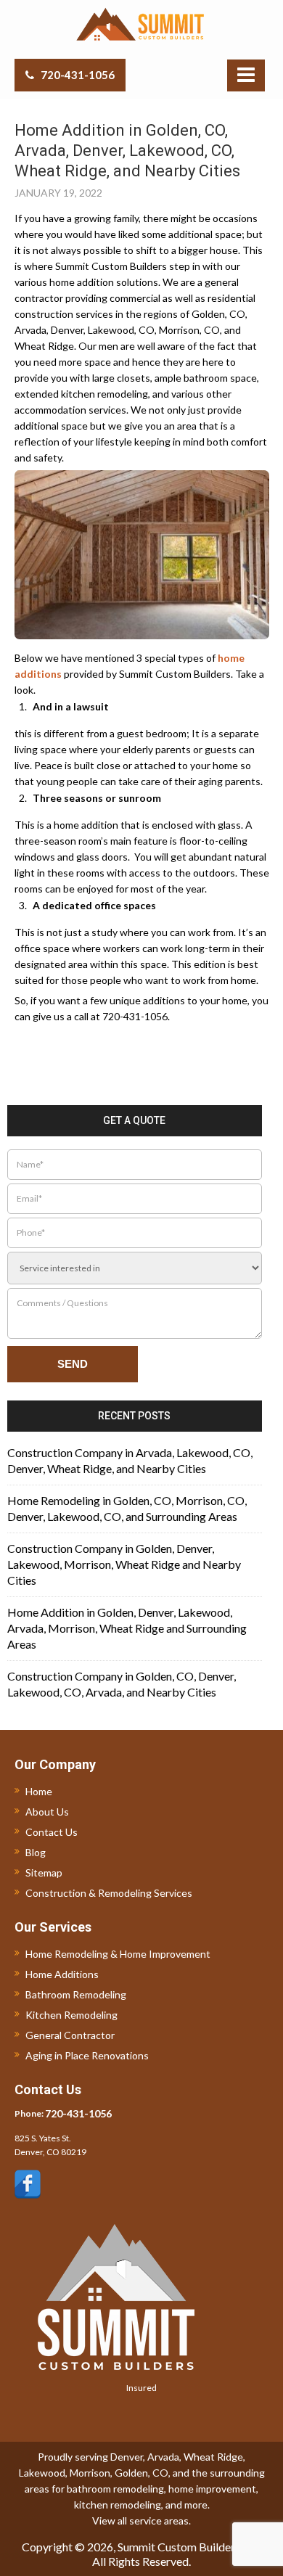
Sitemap (44, 1872)
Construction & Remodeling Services (109, 1893)
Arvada (163, 2457)
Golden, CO (141, 2473)
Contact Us (52, 1832)
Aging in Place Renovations (87, 2055)
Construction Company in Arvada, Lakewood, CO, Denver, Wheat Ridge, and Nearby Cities (130, 1460)
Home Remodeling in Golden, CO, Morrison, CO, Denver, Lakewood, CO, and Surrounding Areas (127, 1508)
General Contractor (70, 2035)
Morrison (90, 2473)
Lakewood (42, 2473)
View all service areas (140, 2520)
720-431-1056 (78, 75)
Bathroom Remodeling (76, 1994)
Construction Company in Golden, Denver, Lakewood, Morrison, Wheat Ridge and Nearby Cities (124, 1564)
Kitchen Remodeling (71, 2015)
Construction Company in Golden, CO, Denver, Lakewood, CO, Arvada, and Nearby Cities (122, 1684)
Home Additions (62, 1974)
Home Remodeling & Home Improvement (118, 1954)
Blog (36, 1852)
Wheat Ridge (213, 2457)
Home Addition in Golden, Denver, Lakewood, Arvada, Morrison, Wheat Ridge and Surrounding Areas (127, 1628)
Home (39, 1791)
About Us (47, 1812)
